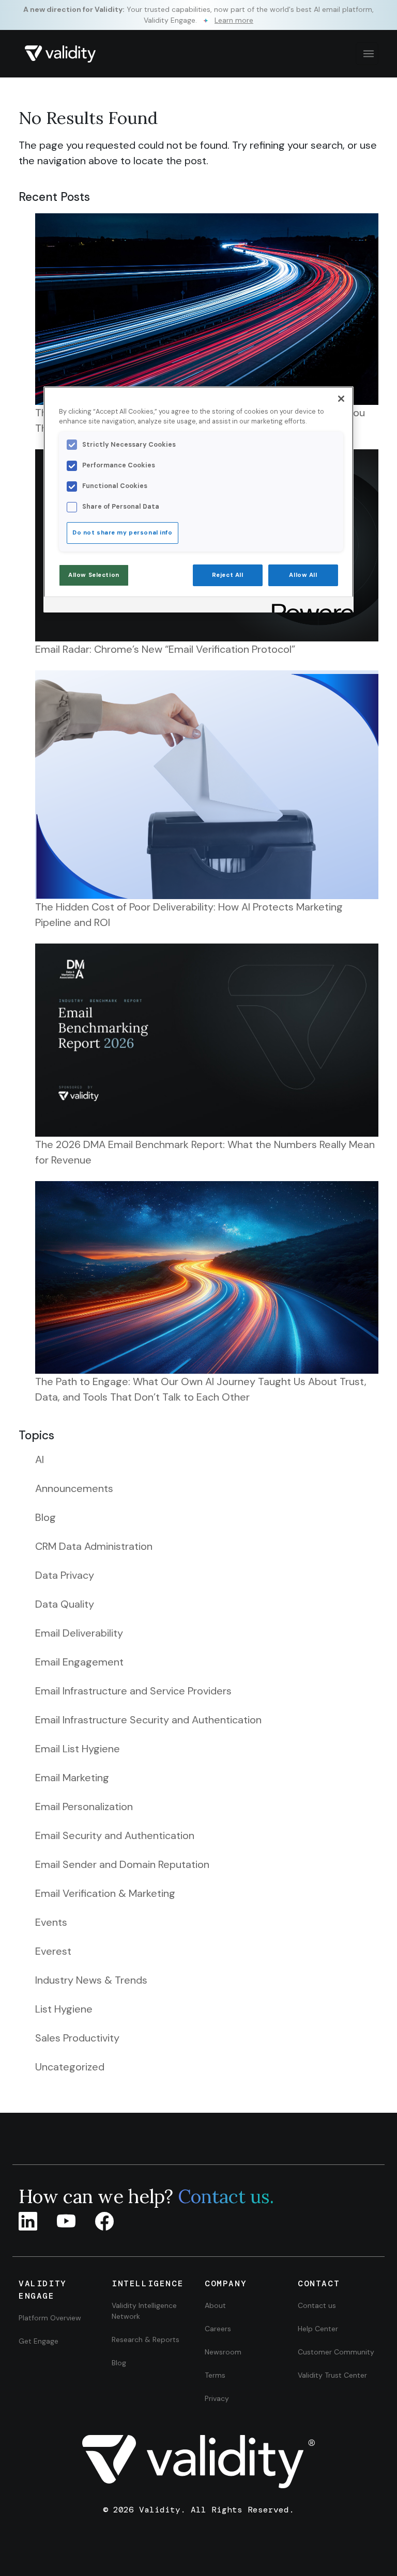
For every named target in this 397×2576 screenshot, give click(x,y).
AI (40, 1459)
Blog (45, 1517)
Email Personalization (84, 1807)
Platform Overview (50, 2318)
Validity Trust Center (332, 2375)
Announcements (74, 1488)
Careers (218, 2329)
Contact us (317, 2305)
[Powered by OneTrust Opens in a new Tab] (309, 606)
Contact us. (226, 2196)
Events (51, 1922)
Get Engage (39, 2341)
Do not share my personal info (123, 533)
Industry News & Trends (91, 1980)
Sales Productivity (77, 2038)
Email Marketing (72, 1778)
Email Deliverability (79, 1633)
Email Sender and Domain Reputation (122, 1864)
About (215, 2305)
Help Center (318, 2329)
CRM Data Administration (94, 1546)
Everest (53, 1951)
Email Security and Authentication (115, 1835)
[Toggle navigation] (367, 54)
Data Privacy (65, 1575)
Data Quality (65, 1604)
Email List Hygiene (78, 1749)
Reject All (228, 575)
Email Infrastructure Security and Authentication (148, 1720)
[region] (198, 499)
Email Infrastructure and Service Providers (133, 1691)
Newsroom (223, 2352)
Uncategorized (70, 2067)
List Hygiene (64, 2009)
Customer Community (336, 2352)
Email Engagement (79, 1662)
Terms (215, 2375)
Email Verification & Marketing (105, 1893)
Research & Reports (146, 2339)
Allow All (303, 575)
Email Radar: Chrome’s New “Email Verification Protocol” (165, 649)
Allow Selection (94, 575)
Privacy (217, 2398)
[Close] (341, 399)
